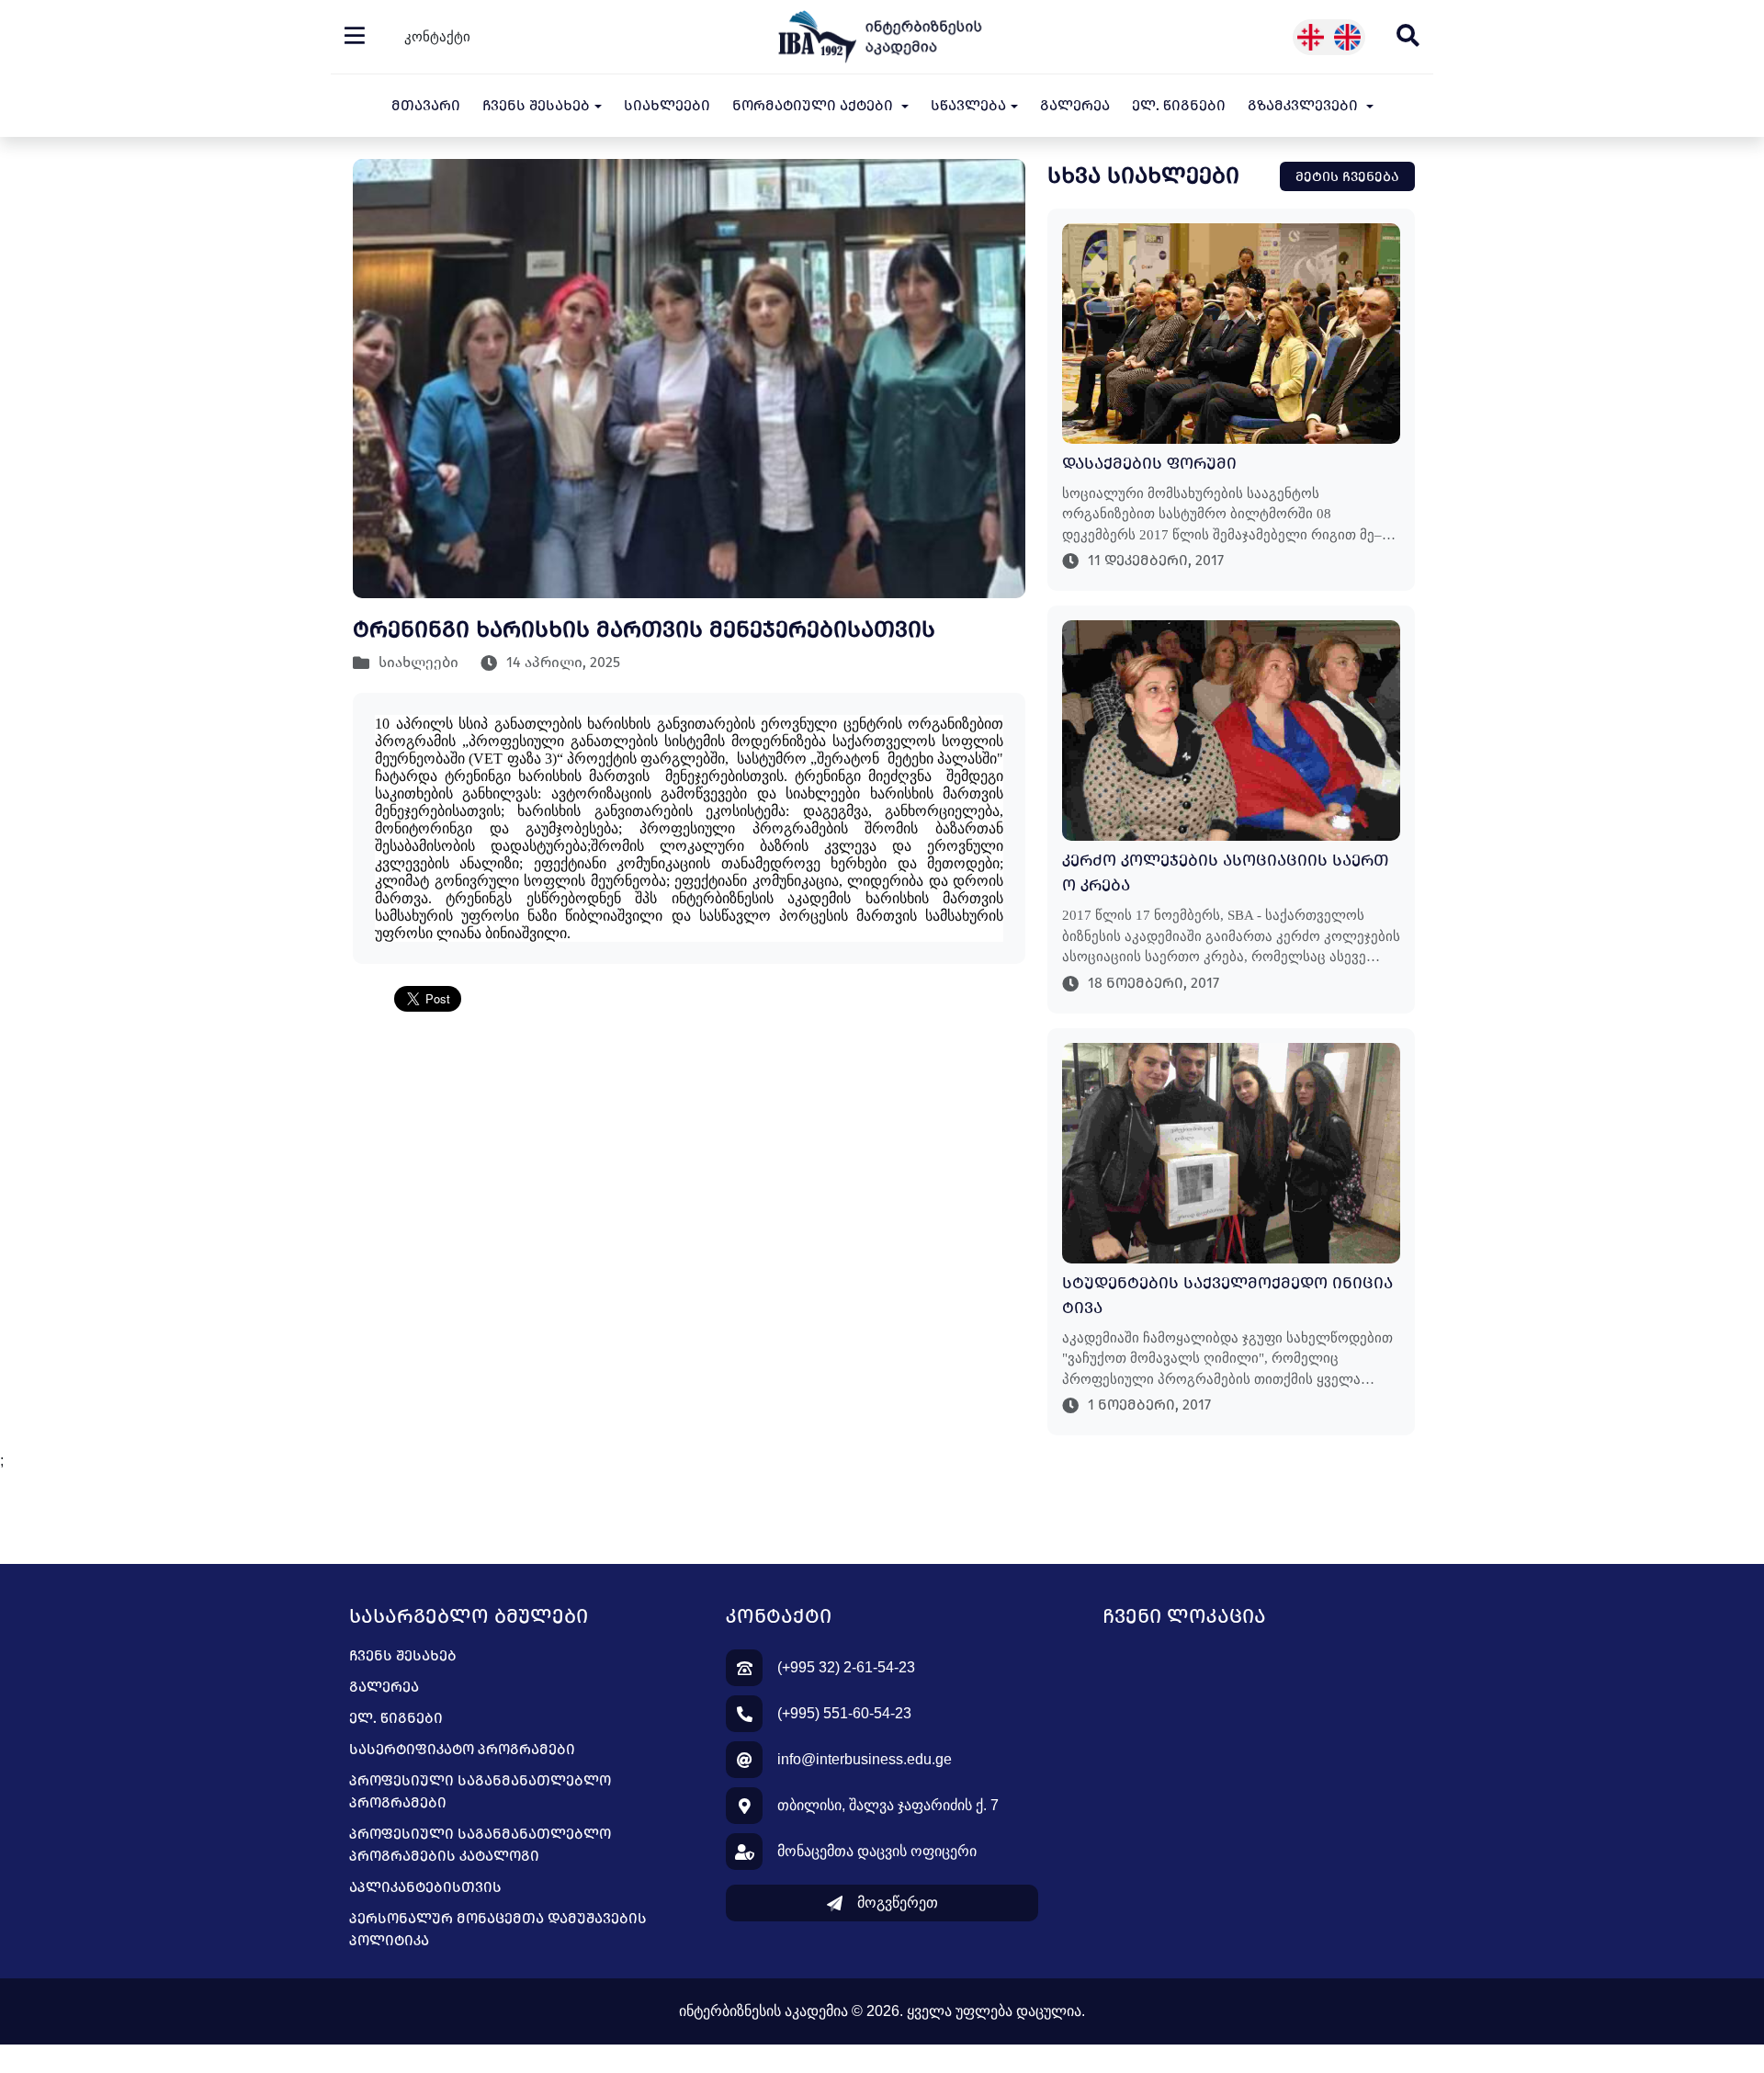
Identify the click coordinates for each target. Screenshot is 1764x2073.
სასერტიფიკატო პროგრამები (462, 1749)
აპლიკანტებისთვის (425, 1887)
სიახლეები (667, 105)
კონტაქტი (437, 36)
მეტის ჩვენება (1347, 176)
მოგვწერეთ (898, 1903)
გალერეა (1075, 105)
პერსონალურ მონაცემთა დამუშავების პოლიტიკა (498, 1929)
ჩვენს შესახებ (403, 1655)
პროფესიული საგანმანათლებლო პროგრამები (480, 1791)
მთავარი (426, 105)
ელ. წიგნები (1179, 105)
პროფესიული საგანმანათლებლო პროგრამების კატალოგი (480, 1845)
